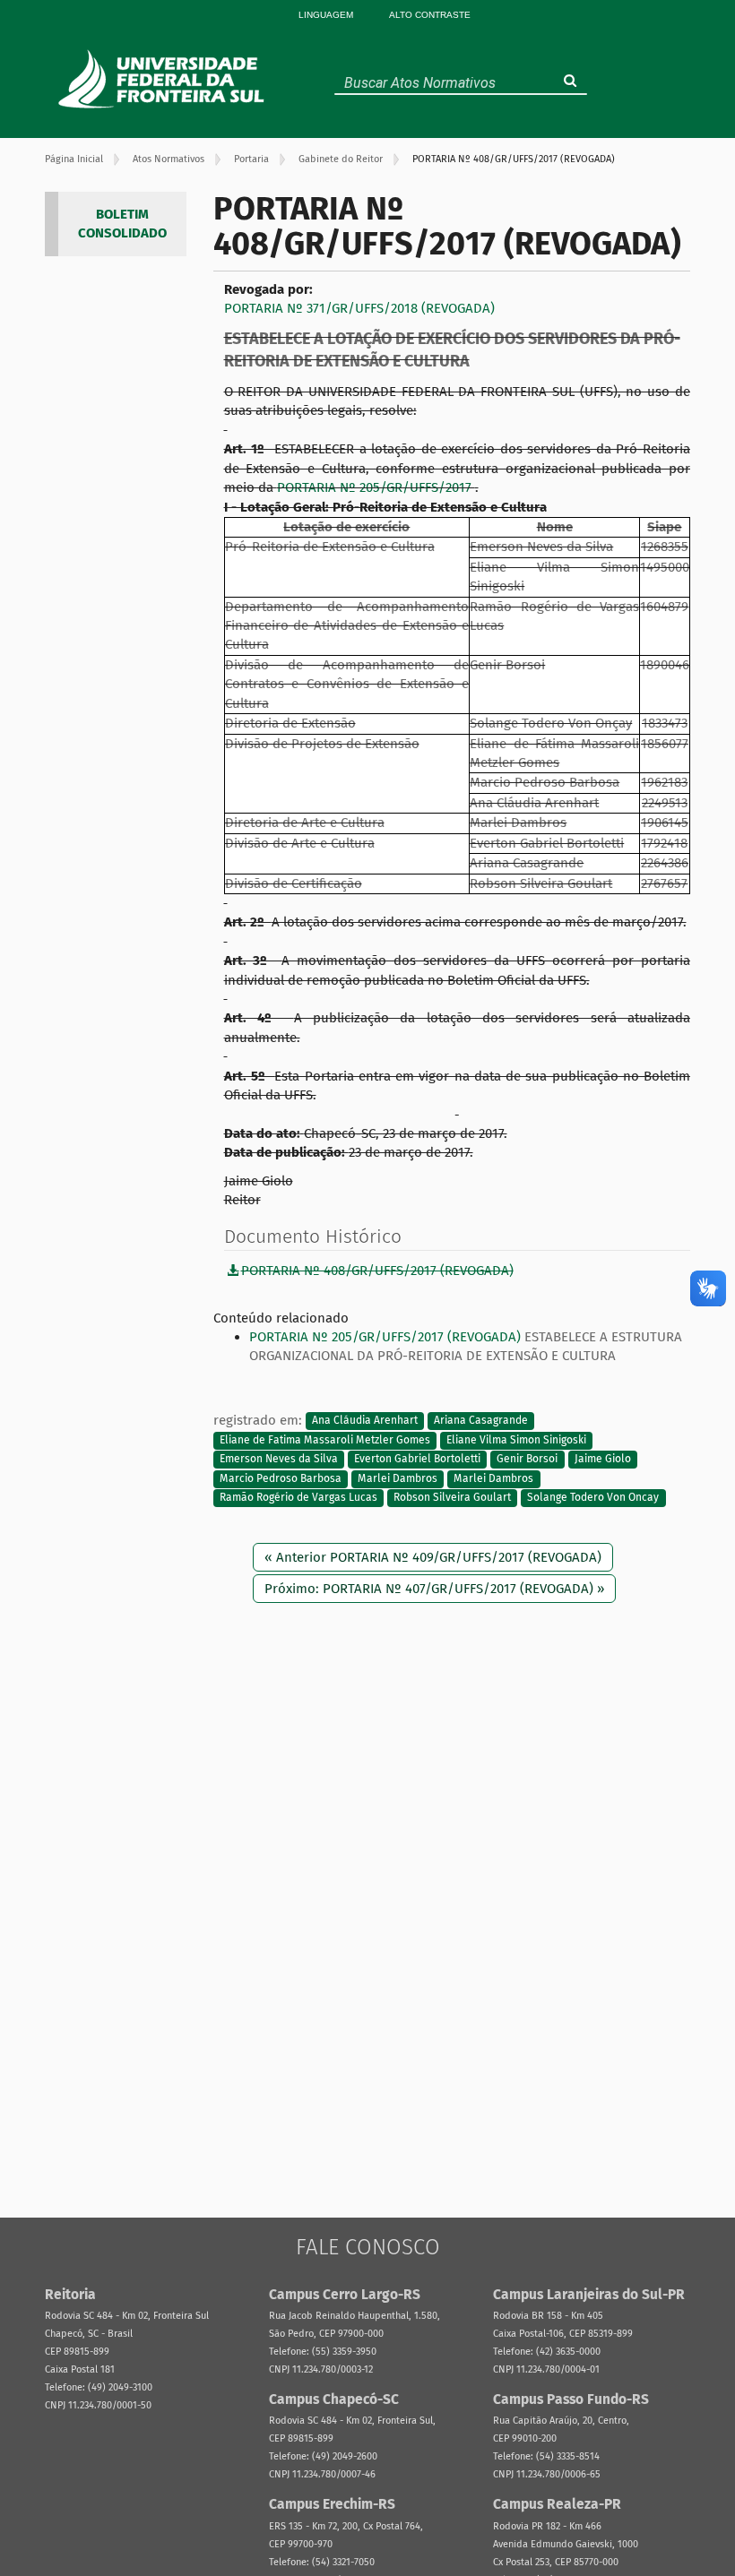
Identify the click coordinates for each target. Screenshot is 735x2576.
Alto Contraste (430, 15)
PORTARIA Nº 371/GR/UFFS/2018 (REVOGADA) (359, 308)
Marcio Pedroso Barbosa (281, 1478)
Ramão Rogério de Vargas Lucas (298, 1498)
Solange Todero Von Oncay (593, 1498)
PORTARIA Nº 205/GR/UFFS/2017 (376, 487)
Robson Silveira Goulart (452, 1498)
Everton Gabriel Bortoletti (417, 1460)
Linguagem (326, 15)
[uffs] (164, 79)
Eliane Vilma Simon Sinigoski (516, 1440)
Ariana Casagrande (481, 1421)
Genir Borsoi (527, 1460)
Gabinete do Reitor (341, 159)
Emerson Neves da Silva (279, 1460)
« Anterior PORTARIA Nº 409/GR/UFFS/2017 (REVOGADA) (433, 1557)
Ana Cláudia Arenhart (365, 1421)
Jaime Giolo (603, 1460)
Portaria (251, 159)
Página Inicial (74, 159)
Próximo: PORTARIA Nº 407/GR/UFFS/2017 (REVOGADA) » (434, 1589)
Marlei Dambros (398, 1478)
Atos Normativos (169, 159)
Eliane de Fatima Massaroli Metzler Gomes (325, 1440)
